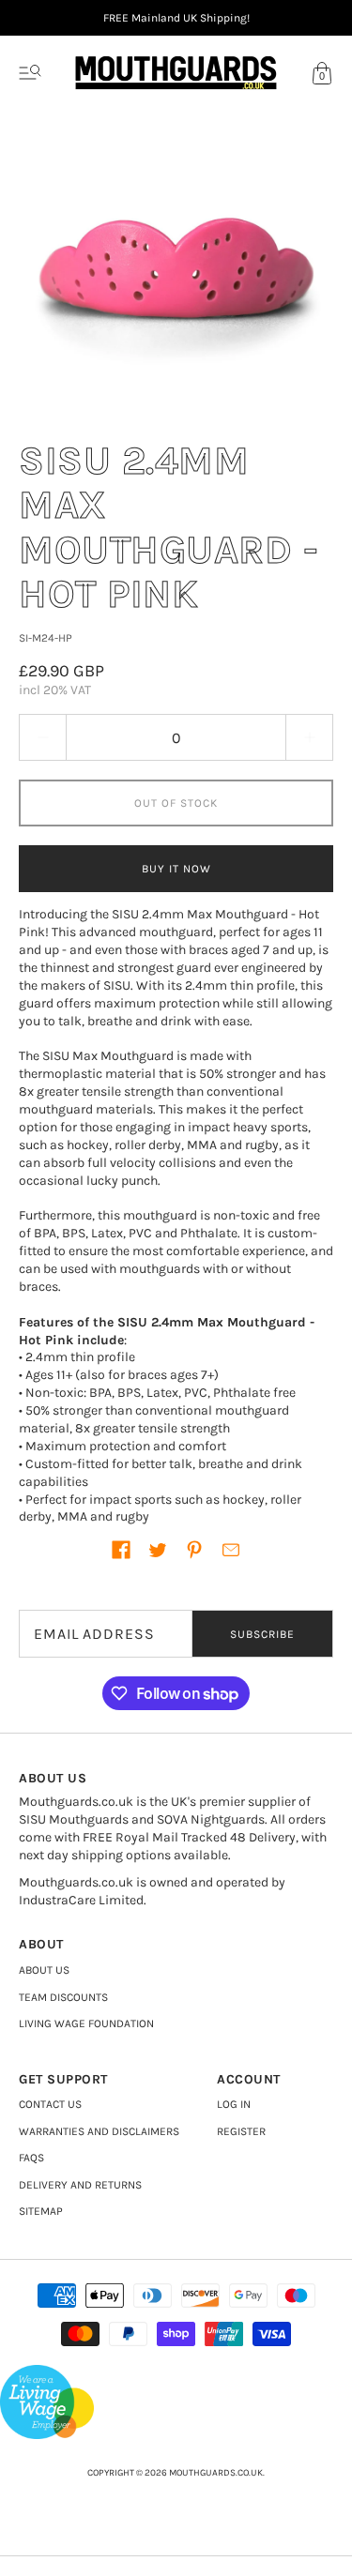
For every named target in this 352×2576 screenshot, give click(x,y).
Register (241, 2131)
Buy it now (176, 869)
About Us (44, 1970)
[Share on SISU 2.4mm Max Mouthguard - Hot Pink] (121, 1550)
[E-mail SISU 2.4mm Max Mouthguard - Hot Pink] (231, 1550)
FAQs (31, 2158)
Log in (234, 2104)
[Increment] (310, 737)
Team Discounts (63, 1997)
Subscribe (262, 1634)
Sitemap (41, 2211)
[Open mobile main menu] (30, 73)
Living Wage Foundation (86, 2023)
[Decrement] (42, 737)
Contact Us (50, 2104)
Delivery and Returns (80, 2185)
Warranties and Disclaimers (99, 2131)
